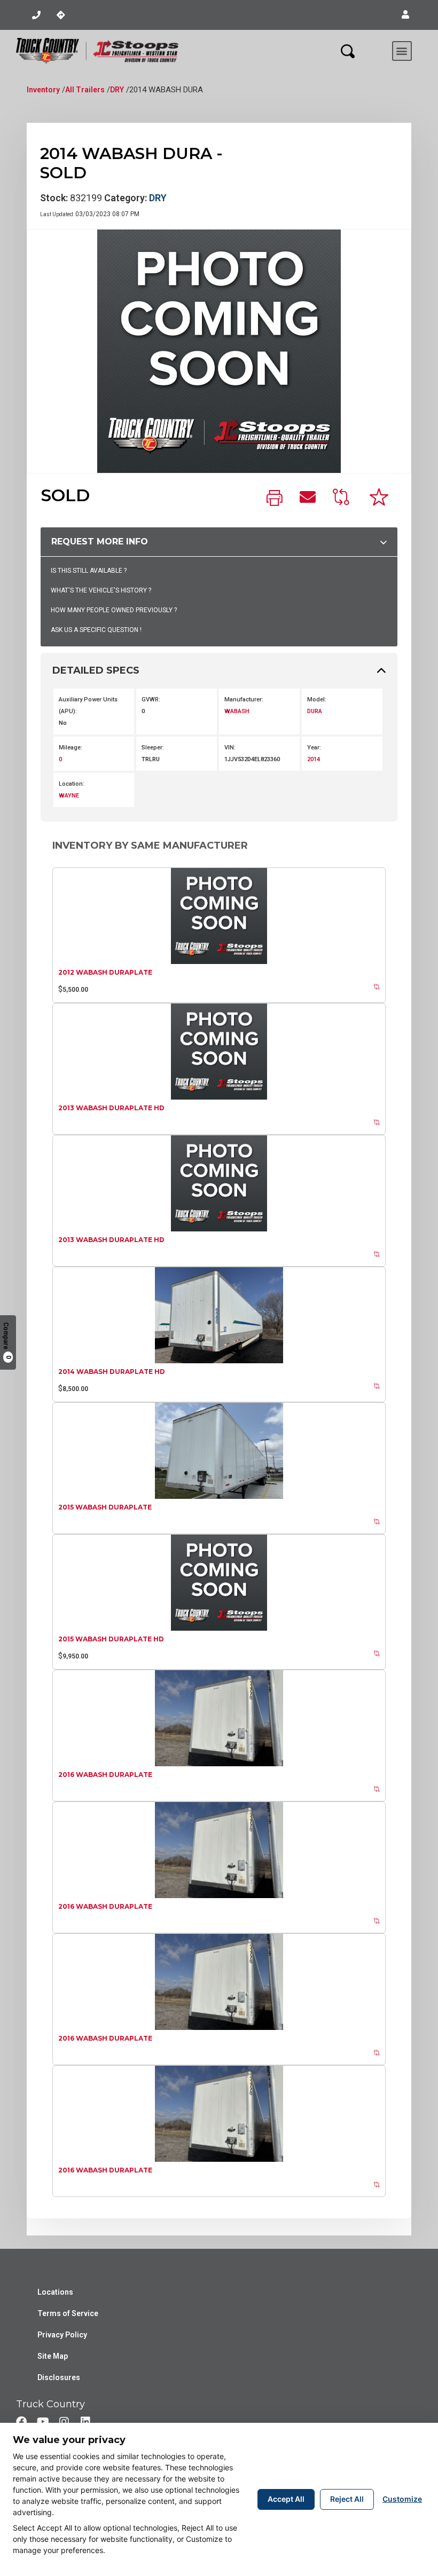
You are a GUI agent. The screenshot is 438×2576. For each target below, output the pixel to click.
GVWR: (151, 700)
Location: (72, 784)
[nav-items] (36, 15)
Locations (55, 2292)
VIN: (230, 748)
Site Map (53, 2356)
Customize (402, 2499)
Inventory (43, 90)
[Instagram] (64, 2422)
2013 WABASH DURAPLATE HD (111, 1108)
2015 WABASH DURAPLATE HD (111, 1639)
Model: (317, 700)
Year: (314, 748)
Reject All (347, 2499)
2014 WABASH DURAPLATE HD (112, 1372)
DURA (315, 711)
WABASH (237, 711)
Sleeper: (153, 748)
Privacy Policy (62, 2335)
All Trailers (85, 90)
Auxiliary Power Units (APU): (88, 705)
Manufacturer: (244, 700)
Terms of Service (68, 2313)
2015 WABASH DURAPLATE (105, 1507)
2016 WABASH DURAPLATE (105, 1775)
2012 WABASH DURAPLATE (105, 972)
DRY (117, 90)
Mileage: (71, 748)
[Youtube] (43, 2422)
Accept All (286, 2499)
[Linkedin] (85, 2422)
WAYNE (69, 796)
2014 (314, 759)
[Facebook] (21, 2422)
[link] (275, 499)
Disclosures (59, 2377)
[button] (405, 15)
